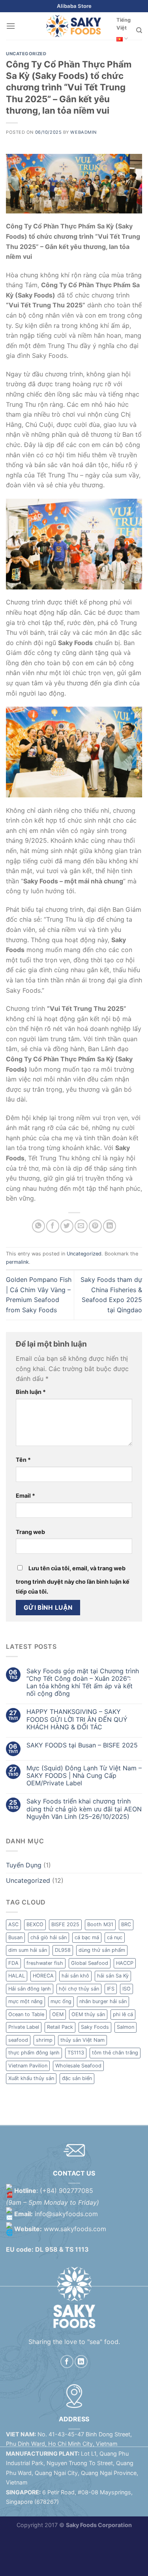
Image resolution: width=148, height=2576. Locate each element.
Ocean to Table (26, 2014)
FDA (13, 1963)
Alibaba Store (74, 6)
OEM (58, 2014)
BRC (126, 1924)
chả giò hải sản (49, 1937)
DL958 (63, 1950)
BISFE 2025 (65, 1924)
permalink (17, 1262)
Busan (15, 1937)
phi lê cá (123, 2014)
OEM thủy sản (88, 2014)
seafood (18, 2040)
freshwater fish (45, 1963)
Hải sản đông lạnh (30, 1989)
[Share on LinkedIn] (110, 1226)
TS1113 (76, 2053)
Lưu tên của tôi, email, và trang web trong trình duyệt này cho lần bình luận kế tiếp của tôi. (73, 1580)
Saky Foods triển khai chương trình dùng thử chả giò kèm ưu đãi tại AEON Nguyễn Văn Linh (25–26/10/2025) (84, 1809)
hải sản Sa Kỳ (113, 1976)
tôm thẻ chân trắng (115, 2053)
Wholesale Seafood (78, 2066)
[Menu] (11, 26)
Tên (23, 1460)
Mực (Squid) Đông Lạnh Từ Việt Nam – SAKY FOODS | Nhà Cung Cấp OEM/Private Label (84, 1776)
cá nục (115, 1937)
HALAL (17, 1976)
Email (25, 1496)
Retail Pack (60, 2027)
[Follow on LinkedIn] (81, 2362)
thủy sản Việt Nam (82, 2040)
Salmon (126, 2027)
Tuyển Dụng (24, 1865)
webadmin (83, 132)
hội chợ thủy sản (79, 1989)
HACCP (125, 1963)
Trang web (30, 1532)
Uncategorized (26, 54)
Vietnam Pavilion (28, 2066)
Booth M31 (100, 1924)
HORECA (43, 1976)
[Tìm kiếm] (139, 30)
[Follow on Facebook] (67, 2362)
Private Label (24, 2027)
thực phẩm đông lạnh (34, 2053)
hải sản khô (75, 1976)
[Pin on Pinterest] (95, 1226)
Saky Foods (95, 2027)
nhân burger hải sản (103, 2001)
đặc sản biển (77, 2078)
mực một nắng (25, 2001)
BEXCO (35, 1924)
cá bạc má (87, 1937)
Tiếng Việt (124, 24)
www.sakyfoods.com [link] (75, 2229)
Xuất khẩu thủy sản (31, 2078)
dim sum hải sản (28, 1950)
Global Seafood (90, 1963)
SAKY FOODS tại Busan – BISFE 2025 (82, 1745)
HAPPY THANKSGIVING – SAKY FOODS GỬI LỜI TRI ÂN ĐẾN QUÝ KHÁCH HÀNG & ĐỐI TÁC (77, 1719)
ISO (126, 1989)
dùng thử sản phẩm (102, 1950)
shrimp (44, 2040)
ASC (13, 1924)
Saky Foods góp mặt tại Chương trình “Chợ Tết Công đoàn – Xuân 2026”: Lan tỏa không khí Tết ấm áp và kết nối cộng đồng (83, 1683)
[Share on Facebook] (53, 1226)
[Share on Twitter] (67, 1226)
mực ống (61, 2001)
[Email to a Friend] (81, 1226)
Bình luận (31, 1392)
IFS (111, 1989)
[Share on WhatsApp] (38, 1226)
